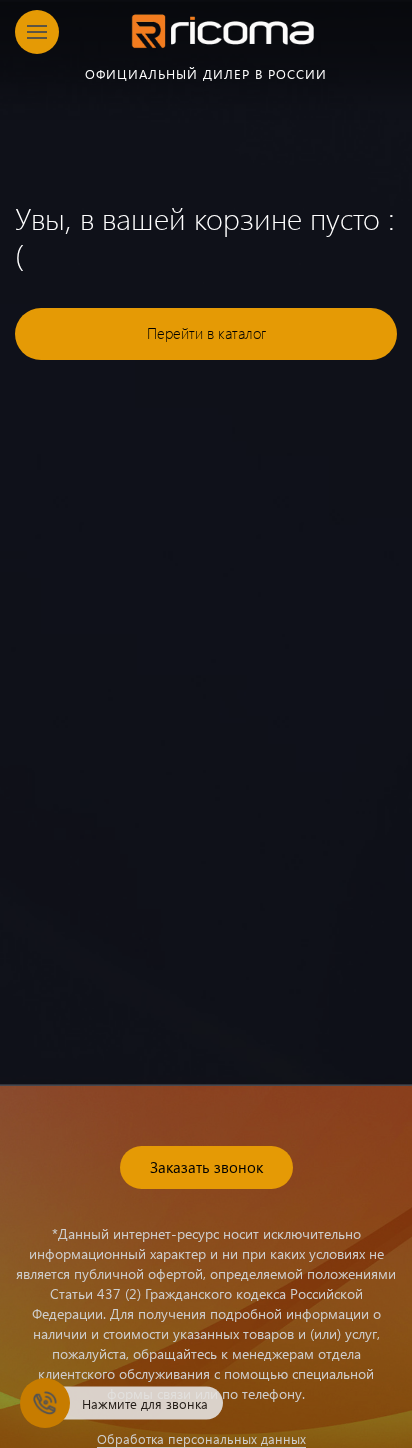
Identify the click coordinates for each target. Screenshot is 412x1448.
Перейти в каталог (206, 333)
